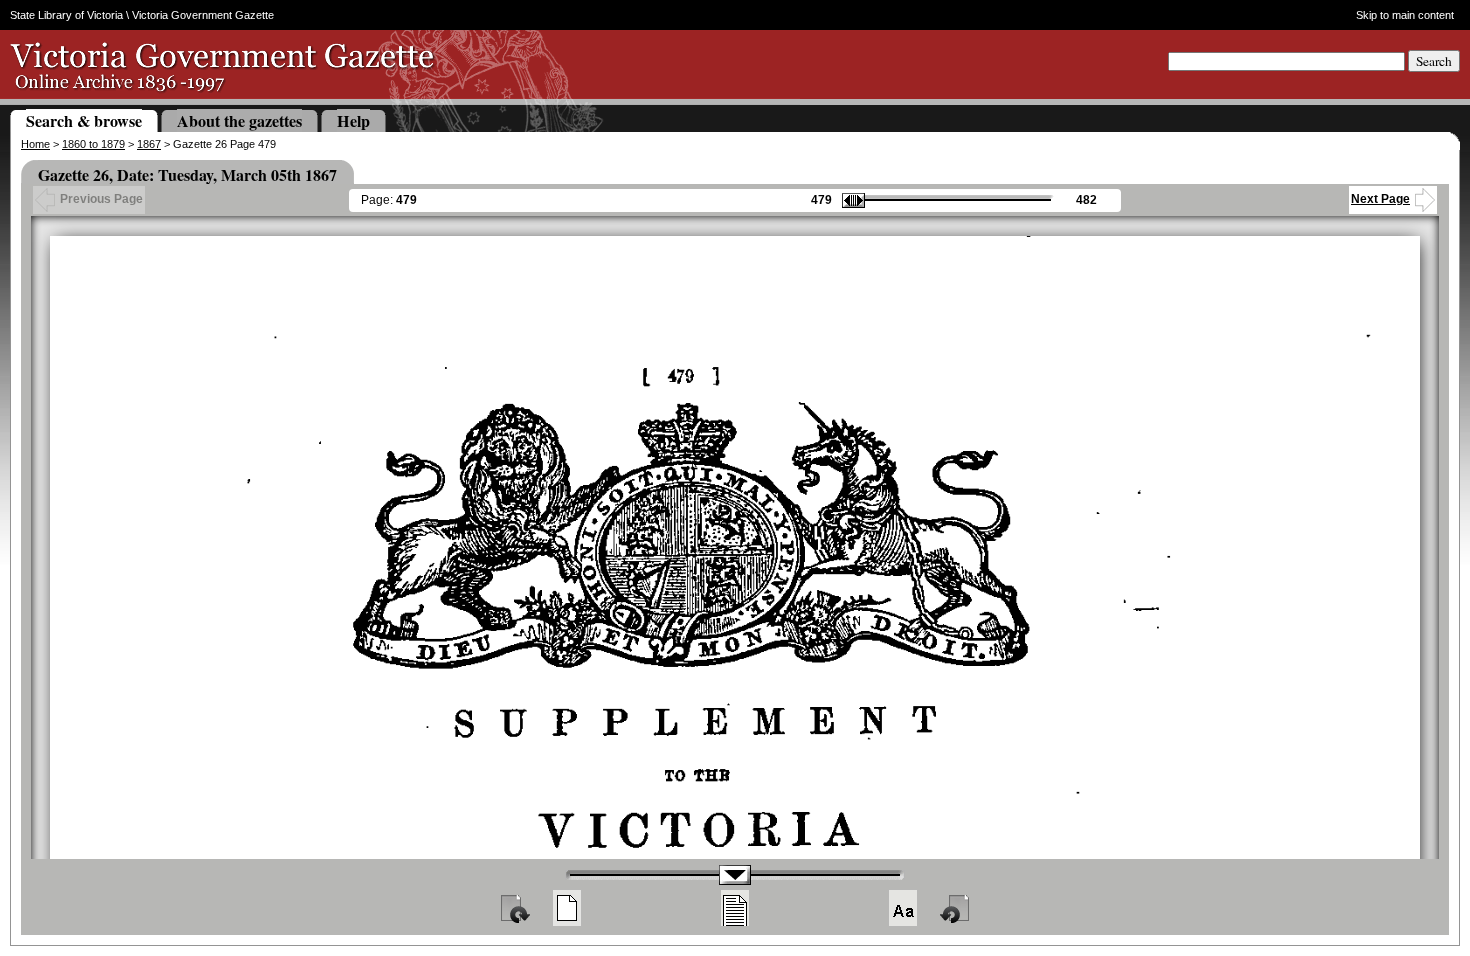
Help (353, 120)
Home (35, 144)
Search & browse (84, 120)
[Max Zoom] (903, 908)
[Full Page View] (567, 908)
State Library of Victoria (66, 15)
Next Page (1380, 199)
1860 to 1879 (93, 144)
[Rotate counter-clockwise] (956, 908)
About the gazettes (239, 120)
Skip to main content (1405, 15)
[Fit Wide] (735, 908)
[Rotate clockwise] (514, 908)
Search (1434, 61)
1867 (149, 144)
